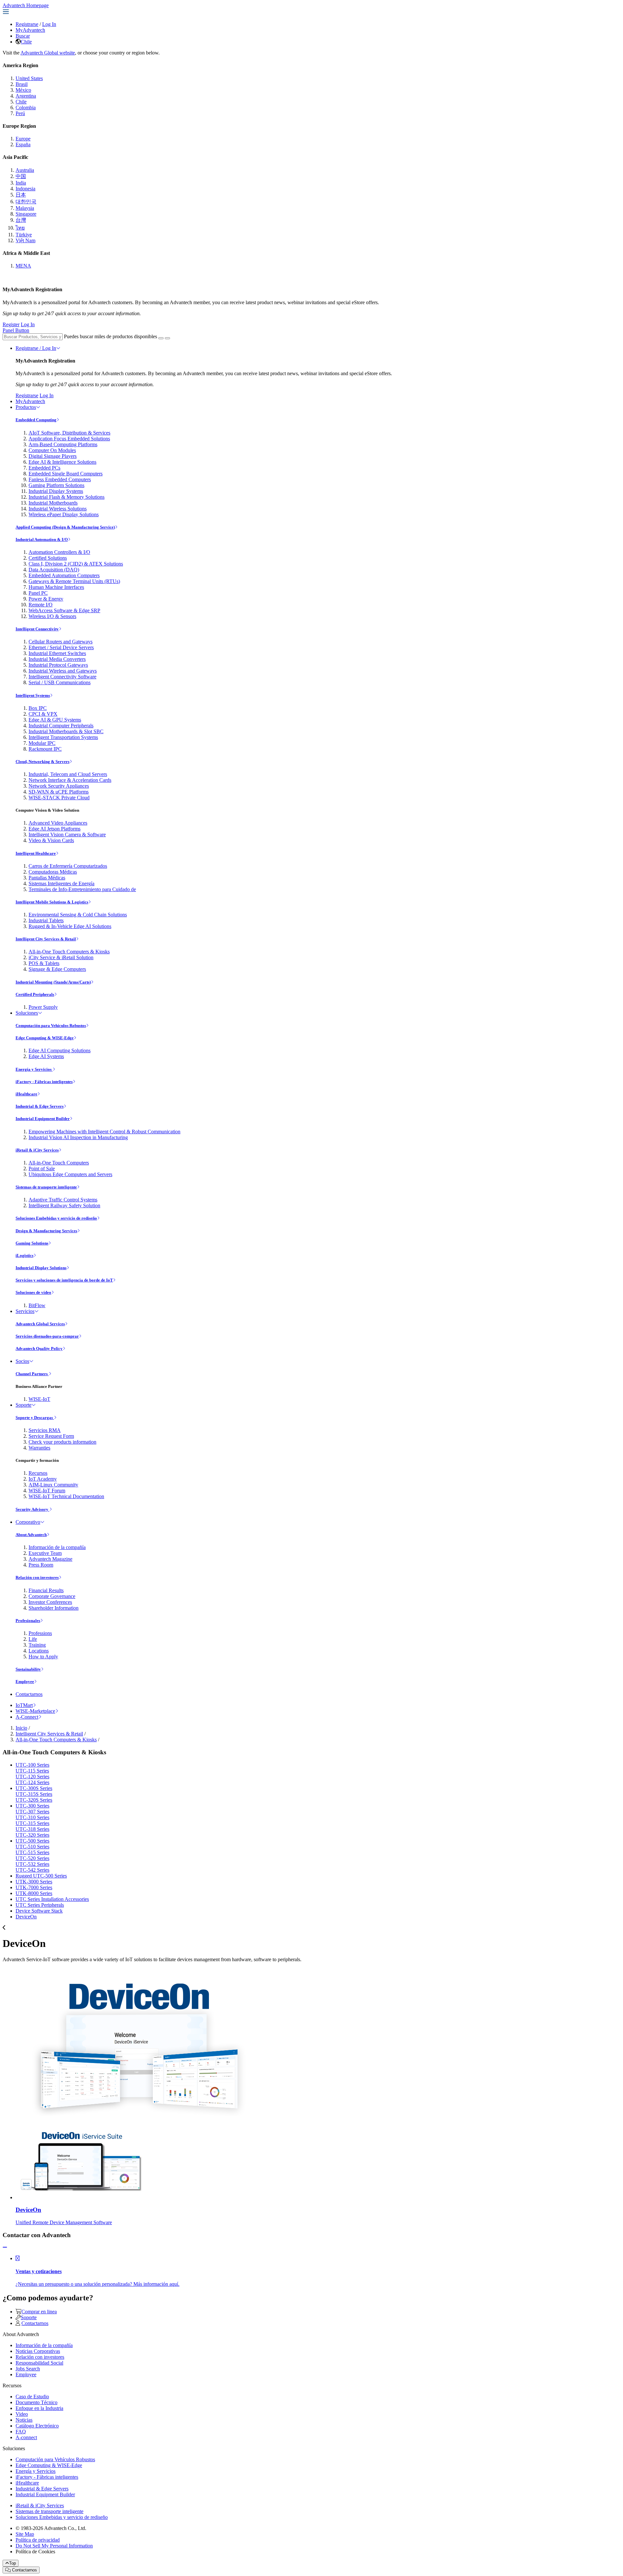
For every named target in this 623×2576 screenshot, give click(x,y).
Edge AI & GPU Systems (55, 720)
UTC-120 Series (32, 1777)
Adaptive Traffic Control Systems (63, 1200)
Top (12, 2563)
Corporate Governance (52, 1596)
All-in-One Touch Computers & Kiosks (69, 952)
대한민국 (26, 202)
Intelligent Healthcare (36, 853)
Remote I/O (41, 605)
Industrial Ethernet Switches (57, 653)
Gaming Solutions (32, 1243)
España (23, 144)
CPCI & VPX (43, 714)
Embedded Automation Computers (64, 575)
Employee (25, 1682)
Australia (25, 170)
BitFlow (37, 1305)
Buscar (23, 36)
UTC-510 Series (32, 1847)
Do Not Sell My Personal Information (54, 2546)
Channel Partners (32, 1374)
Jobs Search (28, 2369)
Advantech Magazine (50, 1559)
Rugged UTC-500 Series (41, 1876)
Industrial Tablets (46, 920)
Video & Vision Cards (51, 840)
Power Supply (43, 1007)
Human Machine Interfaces (56, 587)
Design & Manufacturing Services (46, 1231)
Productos (26, 407)
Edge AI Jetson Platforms (55, 829)
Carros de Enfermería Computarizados (68, 866)
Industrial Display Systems (56, 491)
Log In (49, 24)
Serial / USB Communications (60, 682)
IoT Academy (43, 1479)
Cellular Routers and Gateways (61, 642)
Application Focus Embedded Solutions (69, 439)
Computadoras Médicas (53, 872)
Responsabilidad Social (39, 2363)
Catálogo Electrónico (37, 2426)
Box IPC (38, 708)
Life (33, 1639)
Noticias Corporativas (38, 2351)
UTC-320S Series (34, 1800)
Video (22, 2414)
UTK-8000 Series (34, 1893)
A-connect (26, 2437)
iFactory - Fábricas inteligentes (44, 1082)
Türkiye (24, 235)
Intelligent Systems (33, 695)
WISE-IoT (39, 1399)
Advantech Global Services (40, 1324)
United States (29, 78)
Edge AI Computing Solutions (60, 1050)
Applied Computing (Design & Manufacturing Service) (65, 527)
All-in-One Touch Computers (59, 1163)
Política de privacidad (38, 2540)
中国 (21, 176)
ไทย (20, 228)
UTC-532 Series (32, 1864)
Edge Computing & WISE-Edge (45, 1038)
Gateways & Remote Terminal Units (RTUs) (74, 581)
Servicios (25, 1311)
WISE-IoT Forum (47, 1491)
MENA (23, 266)
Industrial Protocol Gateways (58, 665)
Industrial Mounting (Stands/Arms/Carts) (53, 982)
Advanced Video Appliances (58, 823)
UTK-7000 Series (34, 1887)
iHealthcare (26, 1094)
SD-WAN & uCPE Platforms (59, 792)
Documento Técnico (37, 2402)
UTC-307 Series (32, 1812)
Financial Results (46, 1590)
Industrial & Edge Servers (40, 1106)
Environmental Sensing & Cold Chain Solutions (78, 915)
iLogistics (24, 1255)
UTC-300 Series (32, 1806)
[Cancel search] (167, 338)
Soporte (24, 1405)
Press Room (41, 1565)
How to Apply (43, 1657)
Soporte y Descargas (35, 1418)
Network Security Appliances (59, 786)
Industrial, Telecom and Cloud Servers (68, 774)
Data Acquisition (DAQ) (54, 570)
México (23, 90)
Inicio (21, 1728)
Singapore (26, 214)
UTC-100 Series (32, 1765)
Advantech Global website (48, 53)
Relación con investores (37, 1577)
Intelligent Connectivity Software (62, 677)
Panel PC (38, 593)
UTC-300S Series (34, 1788)
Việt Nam (25, 240)
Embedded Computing (36, 420)
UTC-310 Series (32, 1817)
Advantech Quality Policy (39, 1348)
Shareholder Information (54, 1608)
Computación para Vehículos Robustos (51, 1026)
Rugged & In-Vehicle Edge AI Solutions (70, 926)
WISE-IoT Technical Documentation (66, 1496)
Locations (39, 1651)
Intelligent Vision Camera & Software (67, 835)
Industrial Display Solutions (41, 1268)
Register (11, 324)
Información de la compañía (57, 1547)
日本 (21, 195)
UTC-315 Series (32, 1823)
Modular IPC (42, 743)
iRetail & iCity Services (37, 1150)
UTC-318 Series (32, 1829)
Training (37, 1645)
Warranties (39, 1448)
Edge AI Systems (46, 1056)
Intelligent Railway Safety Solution (64, 1205)
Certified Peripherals (35, 994)
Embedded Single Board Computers (66, 474)
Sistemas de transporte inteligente (46, 1187)
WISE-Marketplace (35, 1711)
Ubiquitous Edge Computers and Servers (70, 1174)
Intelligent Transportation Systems (63, 737)
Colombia (26, 107)
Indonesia (25, 189)
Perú (20, 113)
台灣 (21, 220)
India (21, 183)
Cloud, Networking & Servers (43, 762)
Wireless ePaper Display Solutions (64, 514)
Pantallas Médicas (47, 878)
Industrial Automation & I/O (42, 539)
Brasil (22, 84)
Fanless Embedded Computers (60, 479)
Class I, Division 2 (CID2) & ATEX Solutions (76, 564)
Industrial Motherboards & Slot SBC (66, 731)
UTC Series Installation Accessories (52, 1899)
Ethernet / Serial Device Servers (61, 647)
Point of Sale (42, 1169)
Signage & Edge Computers (57, 969)
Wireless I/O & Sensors (52, 616)
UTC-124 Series (32, 1782)
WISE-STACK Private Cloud (59, 798)
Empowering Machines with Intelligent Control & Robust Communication (104, 1132)
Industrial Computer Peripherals (61, 726)
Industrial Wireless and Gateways (63, 671)
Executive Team (45, 1553)
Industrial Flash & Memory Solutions (67, 497)
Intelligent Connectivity (37, 629)
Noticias (24, 2420)
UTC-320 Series (32, 1835)
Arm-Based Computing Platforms (63, 444)
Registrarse (27, 24)
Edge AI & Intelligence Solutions (62, 462)
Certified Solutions (48, 558)
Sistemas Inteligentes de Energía (61, 883)
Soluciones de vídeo (33, 1292)
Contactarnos (29, 1694)
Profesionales (28, 1621)
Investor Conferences (50, 1602)
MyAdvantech (30, 30)
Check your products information (62, 1442)
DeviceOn (26, 1917)
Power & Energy (46, 599)
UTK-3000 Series (34, 1882)
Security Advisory (32, 1509)
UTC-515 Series (32, 1852)
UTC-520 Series (32, 1858)
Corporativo (28, 1522)
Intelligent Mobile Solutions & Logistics (52, 902)
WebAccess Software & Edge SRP (64, 610)
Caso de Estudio (32, 2397)
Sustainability (28, 1669)
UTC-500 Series (32, 1841)
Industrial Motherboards (53, 503)
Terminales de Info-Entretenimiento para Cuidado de (82, 889)
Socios (22, 1361)
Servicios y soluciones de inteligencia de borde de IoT (64, 1280)
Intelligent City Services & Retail (46, 939)
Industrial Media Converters (57, 659)
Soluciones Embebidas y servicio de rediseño (56, 1218)
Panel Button (16, 330)
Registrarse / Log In (36, 348)
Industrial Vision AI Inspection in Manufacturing (78, 1137)
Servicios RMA (45, 1430)
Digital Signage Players (53, 456)
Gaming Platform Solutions (56, 485)
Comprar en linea (39, 2312)
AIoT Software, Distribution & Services (69, 433)
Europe (23, 139)
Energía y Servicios (34, 1069)
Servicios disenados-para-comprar (47, 1336)
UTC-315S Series (34, 1794)
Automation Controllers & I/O (59, 552)
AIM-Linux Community (53, 1485)
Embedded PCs (44, 468)
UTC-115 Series (32, 1771)
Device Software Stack (39, 1911)
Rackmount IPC (45, 749)
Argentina (26, 96)
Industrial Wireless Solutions (58, 509)
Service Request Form (51, 1436)
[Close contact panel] (5, 2247)
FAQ (21, 2432)
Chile (26, 42)
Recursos (38, 1473)
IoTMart (24, 1705)
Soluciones (27, 1013)
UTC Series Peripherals (40, 1905)
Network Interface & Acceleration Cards (70, 780)
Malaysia (25, 208)
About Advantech (31, 1535)
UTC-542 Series (32, 1870)
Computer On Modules (52, 450)
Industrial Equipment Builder (43, 1119)
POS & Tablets (44, 963)
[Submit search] (161, 338)
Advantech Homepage (26, 5)
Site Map (25, 2534)
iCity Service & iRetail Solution (61, 957)
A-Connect (27, 1717)
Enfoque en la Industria (39, 2408)
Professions (40, 1633)
